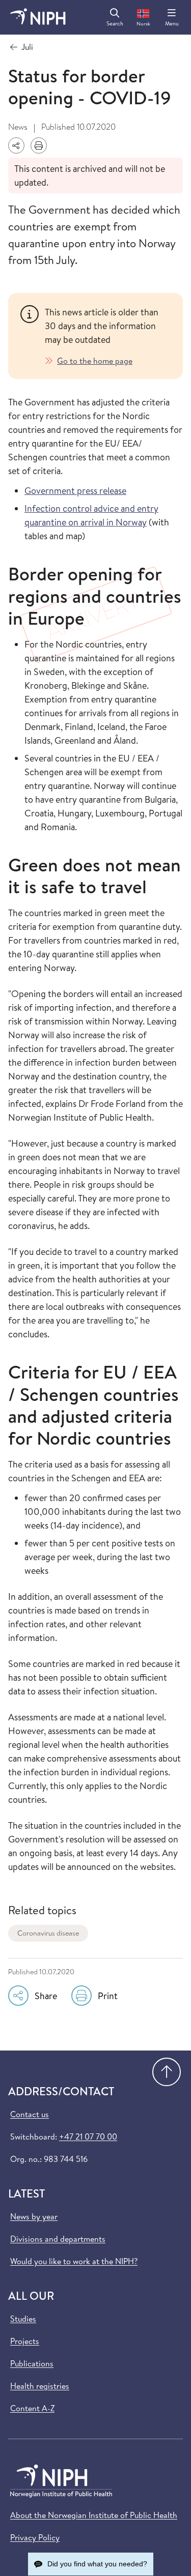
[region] (108, 336)
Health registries (40, 2386)
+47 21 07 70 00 (88, 2136)
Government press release (75, 491)
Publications (32, 2363)
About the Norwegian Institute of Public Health (94, 2515)
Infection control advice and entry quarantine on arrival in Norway (91, 515)
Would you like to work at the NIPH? (74, 2261)
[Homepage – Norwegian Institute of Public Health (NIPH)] (38, 17)
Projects (25, 2341)
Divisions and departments (58, 2239)
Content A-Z (32, 2408)
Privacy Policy (35, 2537)
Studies (23, 2319)
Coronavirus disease (48, 1933)
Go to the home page (95, 361)
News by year (34, 2216)
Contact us (30, 2114)
